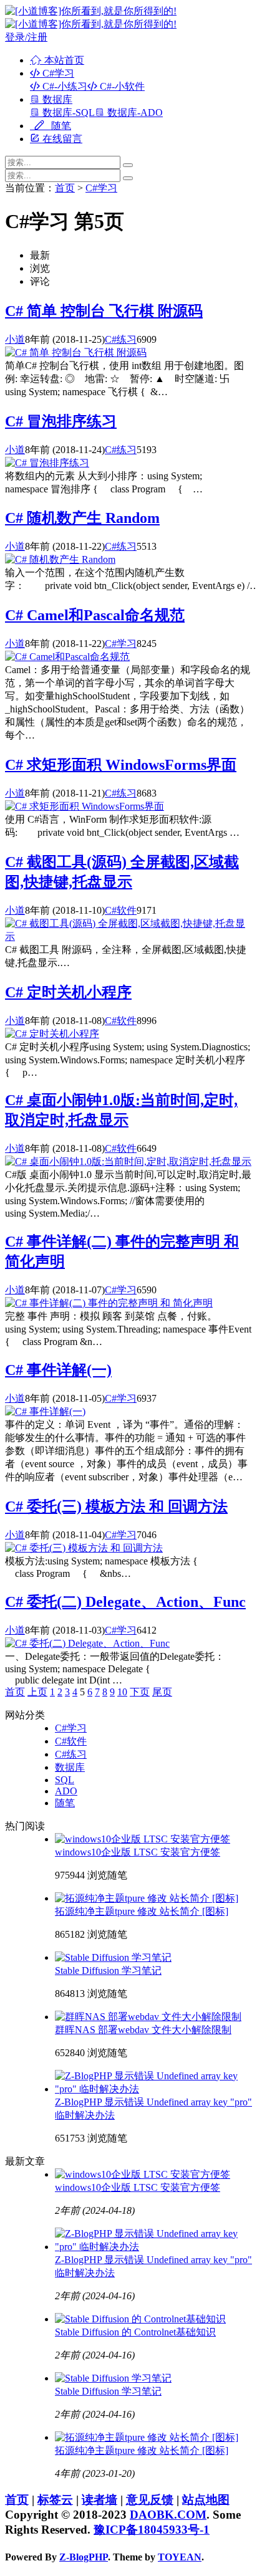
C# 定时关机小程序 (68, 992)
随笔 (60, 126)
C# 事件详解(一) (58, 1370)
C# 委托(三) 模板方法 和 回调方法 (116, 1506)
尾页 (162, 1692)
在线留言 (61, 139)
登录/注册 (26, 37)
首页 (65, 188)
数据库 (56, 99)
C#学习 (57, 73)
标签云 (55, 2500)
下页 (140, 1692)
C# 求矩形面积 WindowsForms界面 (121, 765)
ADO (66, 1791)
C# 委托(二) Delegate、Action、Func (125, 1602)
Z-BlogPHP (84, 2557)
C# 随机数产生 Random (82, 518)
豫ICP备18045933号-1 (152, 2530)
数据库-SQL (67, 113)
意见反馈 (150, 2500)
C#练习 (121, 339)
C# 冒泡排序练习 (61, 421)
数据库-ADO (134, 113)
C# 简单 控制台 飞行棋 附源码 (104, 311)
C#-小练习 (64, 86)
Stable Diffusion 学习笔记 (108, 1970)
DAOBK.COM (168, 2515)
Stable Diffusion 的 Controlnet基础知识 (135, 2332)
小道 (15, 339)
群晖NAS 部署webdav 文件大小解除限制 (143, 2030)
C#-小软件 (121, 86)
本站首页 (63, 60)
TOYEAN (180, 2557)
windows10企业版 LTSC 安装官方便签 (138, 1852)
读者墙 (99, 2500)
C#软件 (121, 910)
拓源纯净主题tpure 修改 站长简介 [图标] (142, 1911)
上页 (37, 1692)
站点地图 (206, 2500)
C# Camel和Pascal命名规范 (95, 615)
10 (122, 1692)
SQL (65, 1780)
